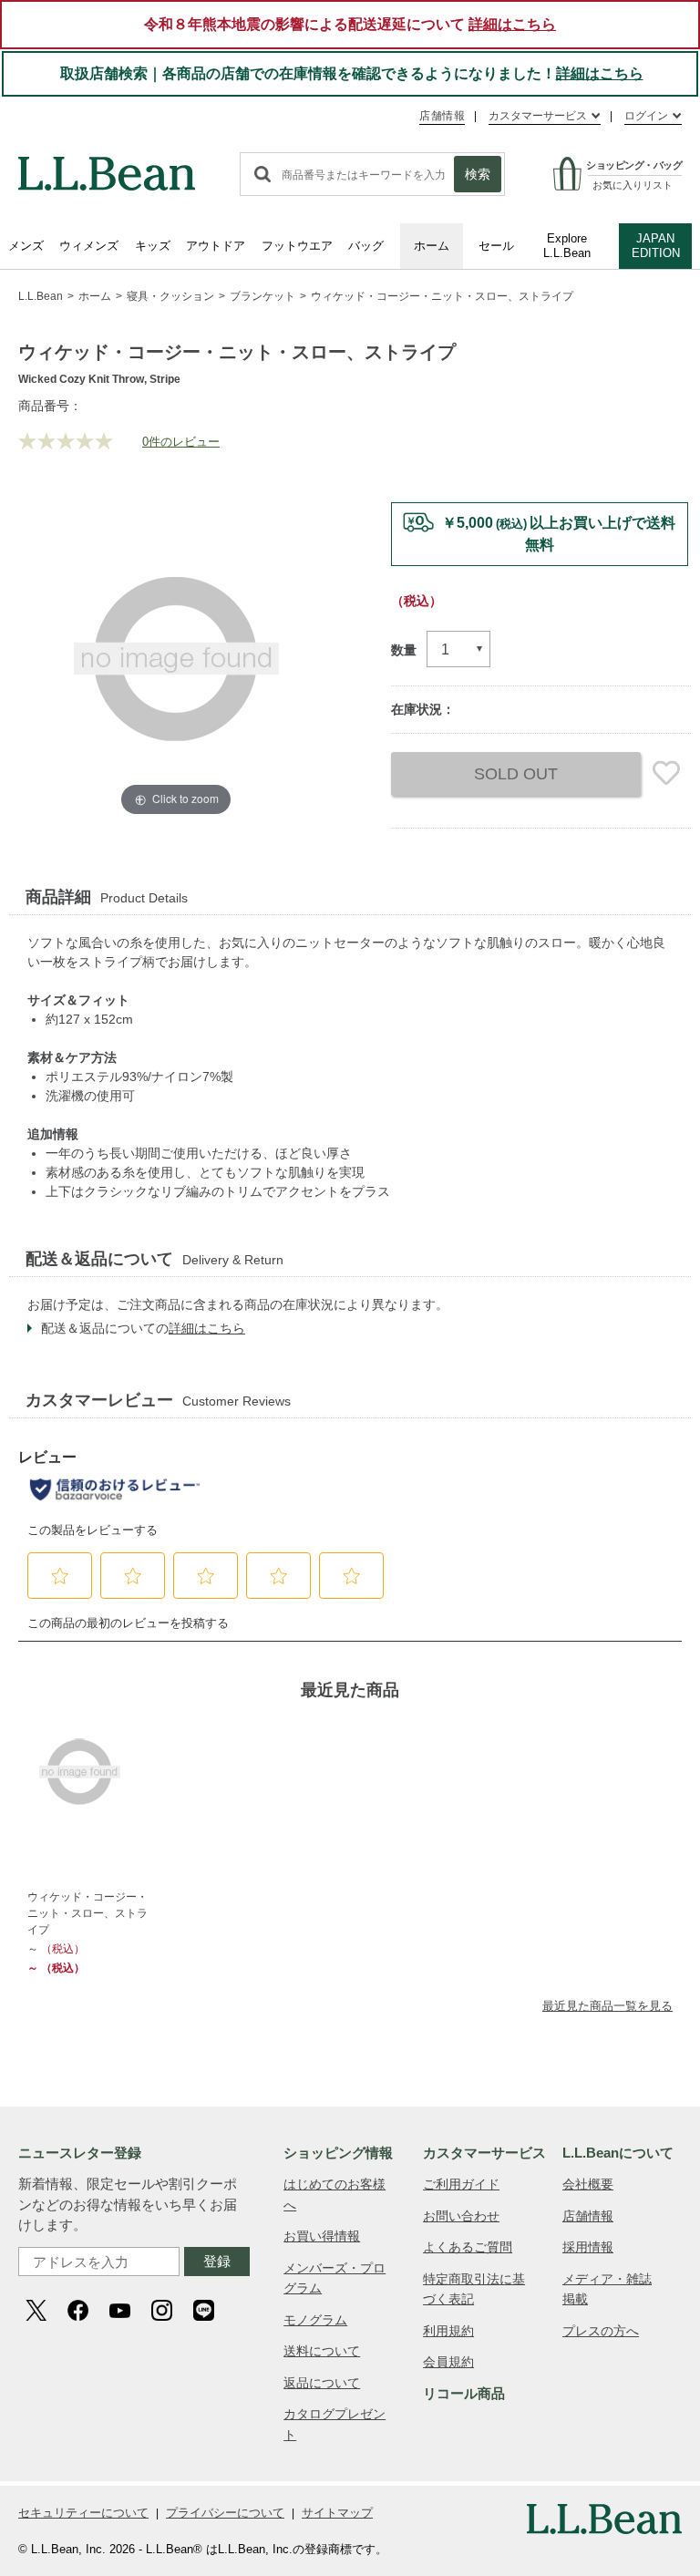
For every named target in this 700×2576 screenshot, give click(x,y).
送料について (322, 2351)
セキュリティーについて (83, 2513)
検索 (478, 174)
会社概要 (588, 2184)
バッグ (366, 246)
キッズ (153, 246)
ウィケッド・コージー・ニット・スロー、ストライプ (87, 1913)
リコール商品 (464, 2393)
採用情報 (588, 2247)
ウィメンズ (89, 246)
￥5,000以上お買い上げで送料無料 (559, 534)
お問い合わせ (461, 2216)
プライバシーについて (225, 2513)
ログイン (646, 116)
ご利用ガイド (461, 2184)
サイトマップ (337, 2513)
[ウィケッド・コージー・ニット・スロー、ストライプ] (92, 1772)
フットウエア (297, 246)
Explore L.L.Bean (567, 246)
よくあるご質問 (468, 2247)
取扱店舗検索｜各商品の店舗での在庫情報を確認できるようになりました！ (352, 73)
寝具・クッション (170, 296)
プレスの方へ (601, 2331)
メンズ (26, 246)
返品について (322, 2383)
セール (496, 246)
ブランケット (262, 296)
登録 (217, 2261)
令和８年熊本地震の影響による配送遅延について (350, 24)
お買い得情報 (322, 2236)
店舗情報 (442, 116)
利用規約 (448, 2331)
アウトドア (216, 246)
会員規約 (448, 2362)
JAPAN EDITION (656, 246)
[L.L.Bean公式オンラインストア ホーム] (107, 165)
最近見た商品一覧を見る (607, 2006)
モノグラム (315, 2320)
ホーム (432, 246)
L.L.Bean (41, 296)
